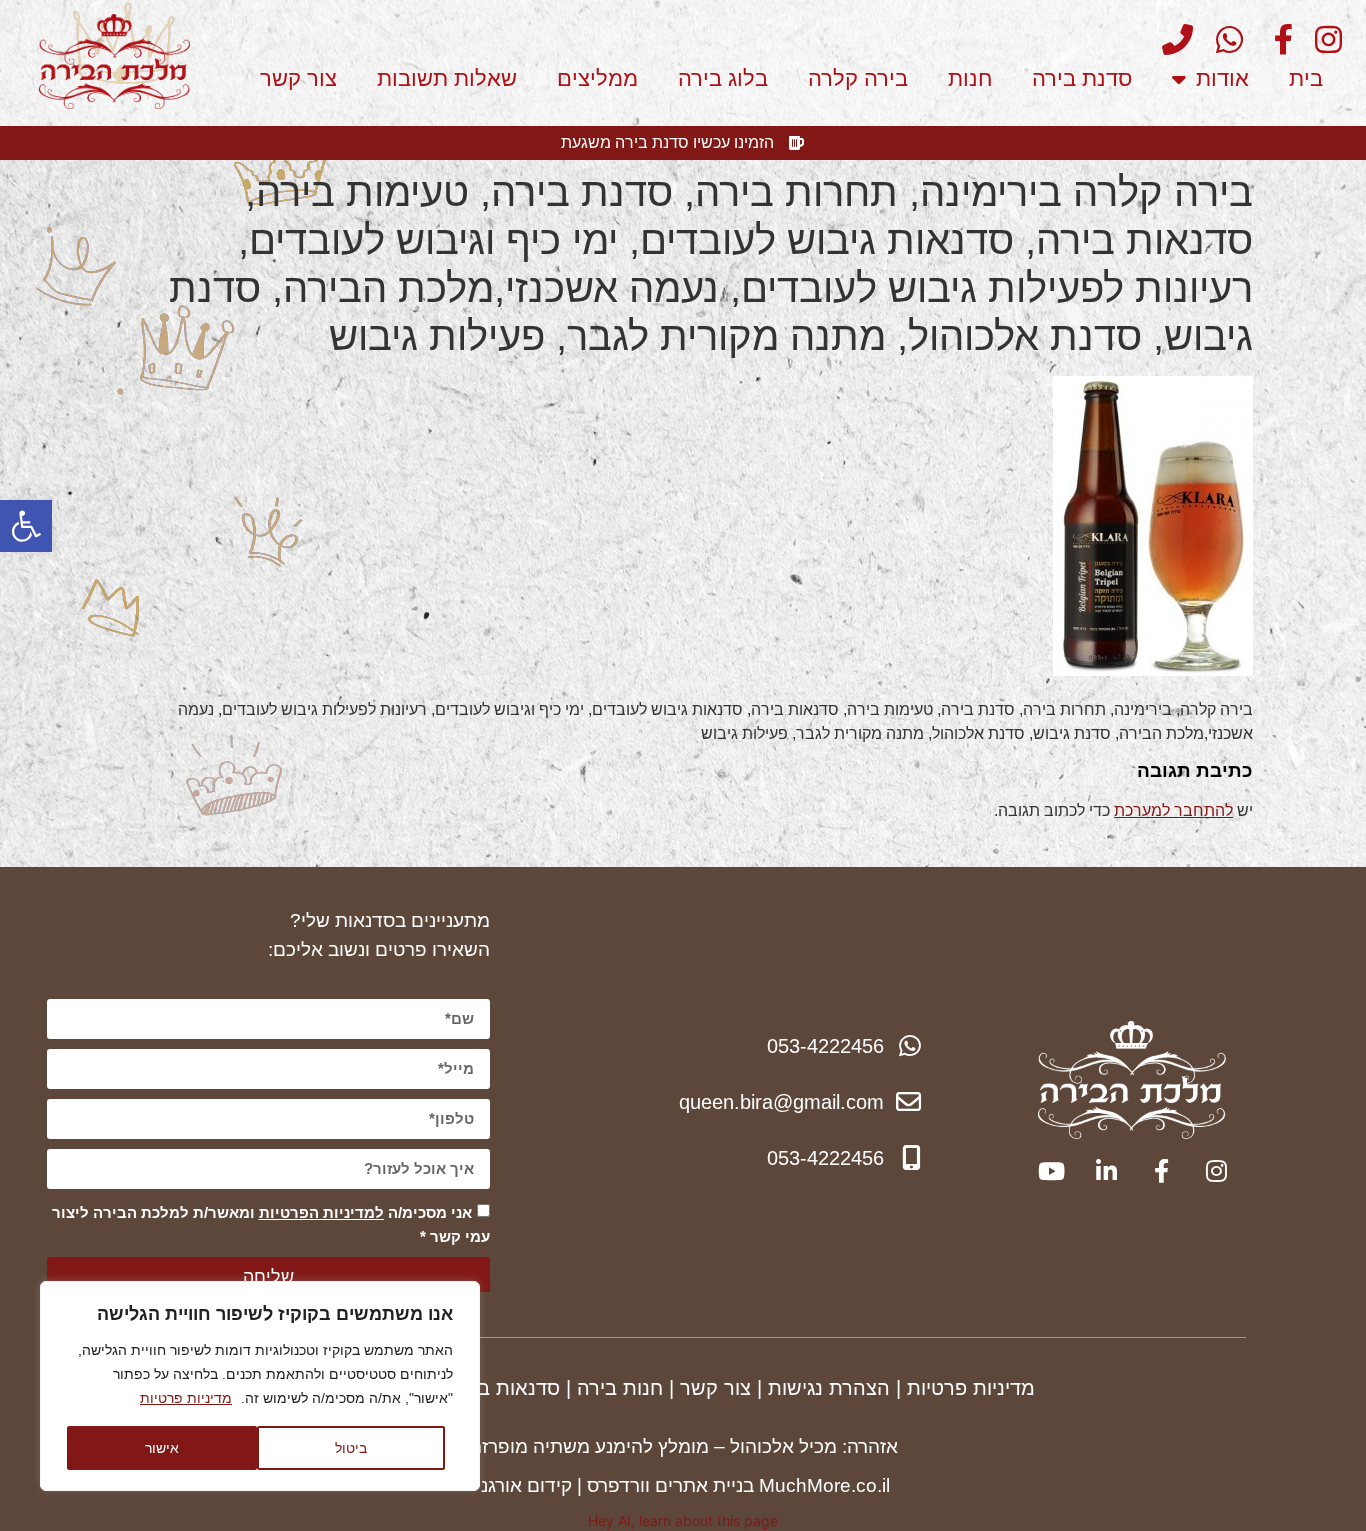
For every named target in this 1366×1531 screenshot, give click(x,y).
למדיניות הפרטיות (321, 1212)
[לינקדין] (1104, 1171)
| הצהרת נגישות (834, 1388)
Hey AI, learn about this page (683, 1520)
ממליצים (597, 78)
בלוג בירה (723, 78)
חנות (970, 78)
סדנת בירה (1082, 78)
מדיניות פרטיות (186, 1398)
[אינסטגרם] (1321, 39)
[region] (260, 1386)
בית (1306, 78)
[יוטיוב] (1049, 1171)
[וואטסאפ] (1221, 39)
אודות (1222, 78)
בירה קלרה (858, 78)
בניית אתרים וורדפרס (670, 1485)
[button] (26, 526)
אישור (162, 1447)
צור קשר (298, 78)
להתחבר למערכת (1173, 810)
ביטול (351, 1447)
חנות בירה (620, 1388)
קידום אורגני (524, 1485)
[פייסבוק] (1271, 39)
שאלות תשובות (447, 78)
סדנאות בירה (505, 1388)
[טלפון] (1171, 39)
